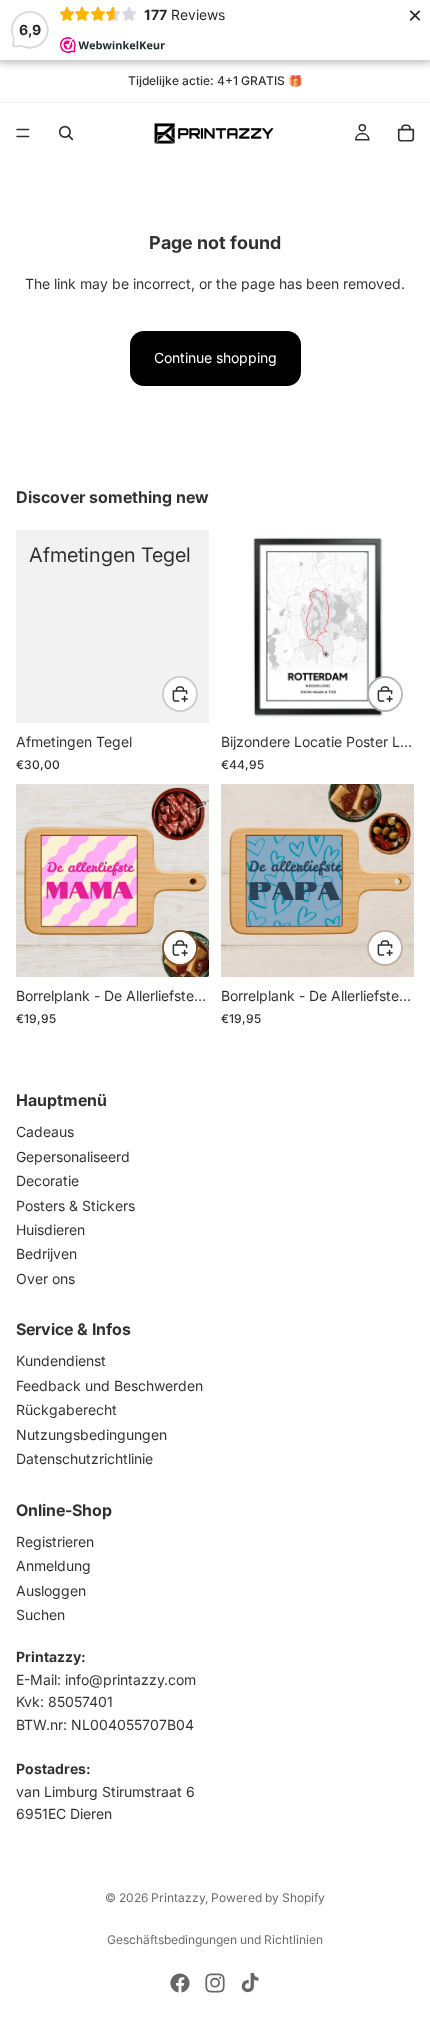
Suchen (40, 1614)
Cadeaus (45, 1131)
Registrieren (55, 1540)
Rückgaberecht (66, 1409)
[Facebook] (180, 1983)
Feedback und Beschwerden (109, 1384)
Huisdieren (50, 1228)
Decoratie (47, 1180)
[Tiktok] (250, 1983)
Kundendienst (61, 1360)
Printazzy (178, 1897)
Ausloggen (51, 1589)
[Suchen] (66, 133)
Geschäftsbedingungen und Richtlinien (215, 1939)
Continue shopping (215, 357)
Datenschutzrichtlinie (84, 1458)
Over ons (45, 1277)
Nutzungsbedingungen (91, 1433)
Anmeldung (53, 1565)
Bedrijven (46, 1253)
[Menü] (23, 133)
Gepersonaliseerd (73, 1155)
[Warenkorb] (406, 133)
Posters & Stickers (75, 1204)
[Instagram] (215, 1983)
